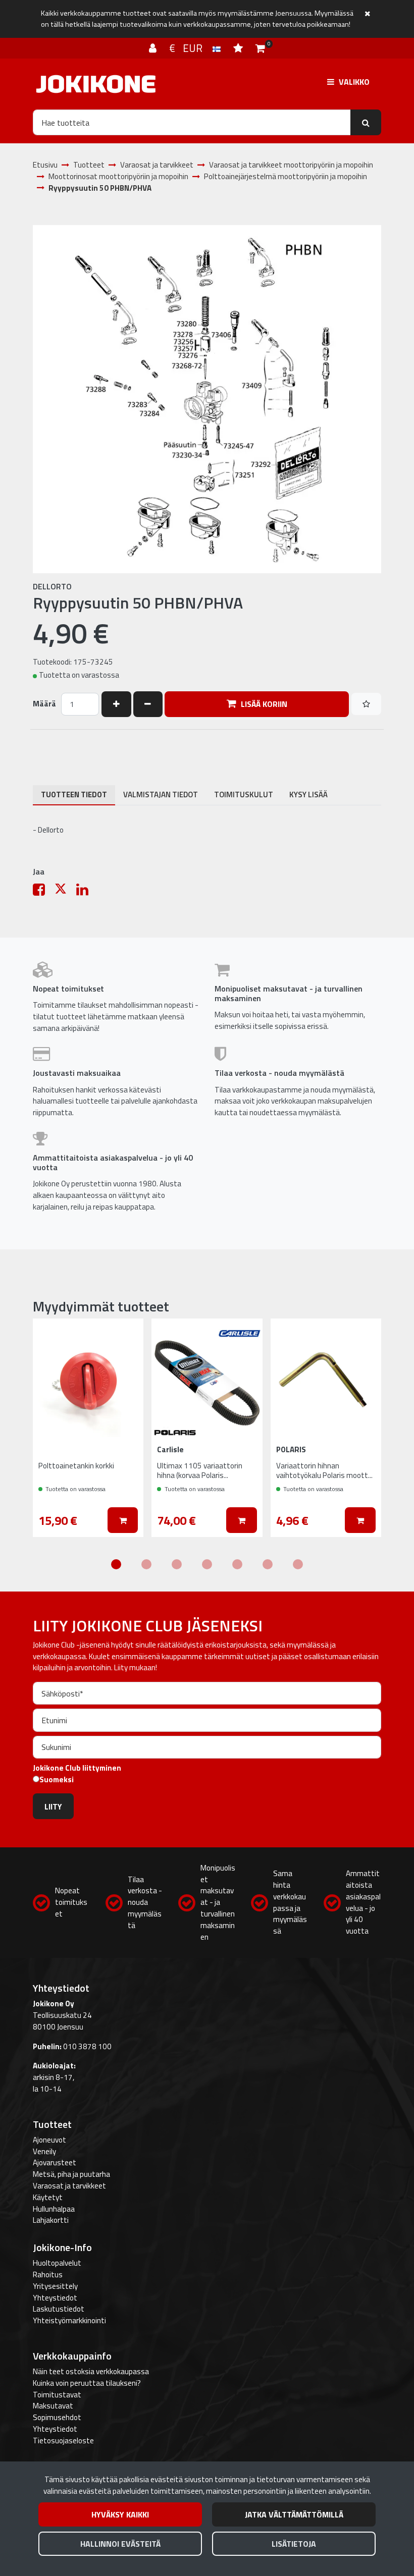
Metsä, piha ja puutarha (71, 2174)
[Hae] (366, 122)
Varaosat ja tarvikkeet (69, 2186)
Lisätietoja (294, 2544)
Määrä (44, 704)
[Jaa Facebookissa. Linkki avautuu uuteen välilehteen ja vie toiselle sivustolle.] (44, 892)
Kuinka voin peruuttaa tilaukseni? (87, 2383)
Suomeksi (57, 1780)
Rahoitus (48, 2274)
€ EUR (191, 48)
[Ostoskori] (260, 48)
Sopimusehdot (57, 2417)
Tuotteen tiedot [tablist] (74, 794)
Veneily (44, 2151)
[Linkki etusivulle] (96, 84)
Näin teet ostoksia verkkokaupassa (91, 2371)
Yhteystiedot (55, 2298)
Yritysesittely (55, 2286)
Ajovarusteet (55, 2162)
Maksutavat (53, 2406)
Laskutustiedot (59, 2309)
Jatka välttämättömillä (294, 2514)
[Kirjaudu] (154, 48)
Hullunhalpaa (54, 2209)
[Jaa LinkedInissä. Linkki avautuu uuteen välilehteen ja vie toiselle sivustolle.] (86, 892)
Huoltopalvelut (57, 2263)
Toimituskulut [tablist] (244, 794)
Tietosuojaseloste (63, 2441)
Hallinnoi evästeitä (120, 2544)
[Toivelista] (239, 48)
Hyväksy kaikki (120, 2514)
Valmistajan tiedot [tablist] (161, 794)
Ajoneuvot (49, 2140)
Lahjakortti (51, 2220)
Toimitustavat (57, 2395)
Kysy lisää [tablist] (308, 794)
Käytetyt (48, 2197)
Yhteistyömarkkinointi (69, 2320)
